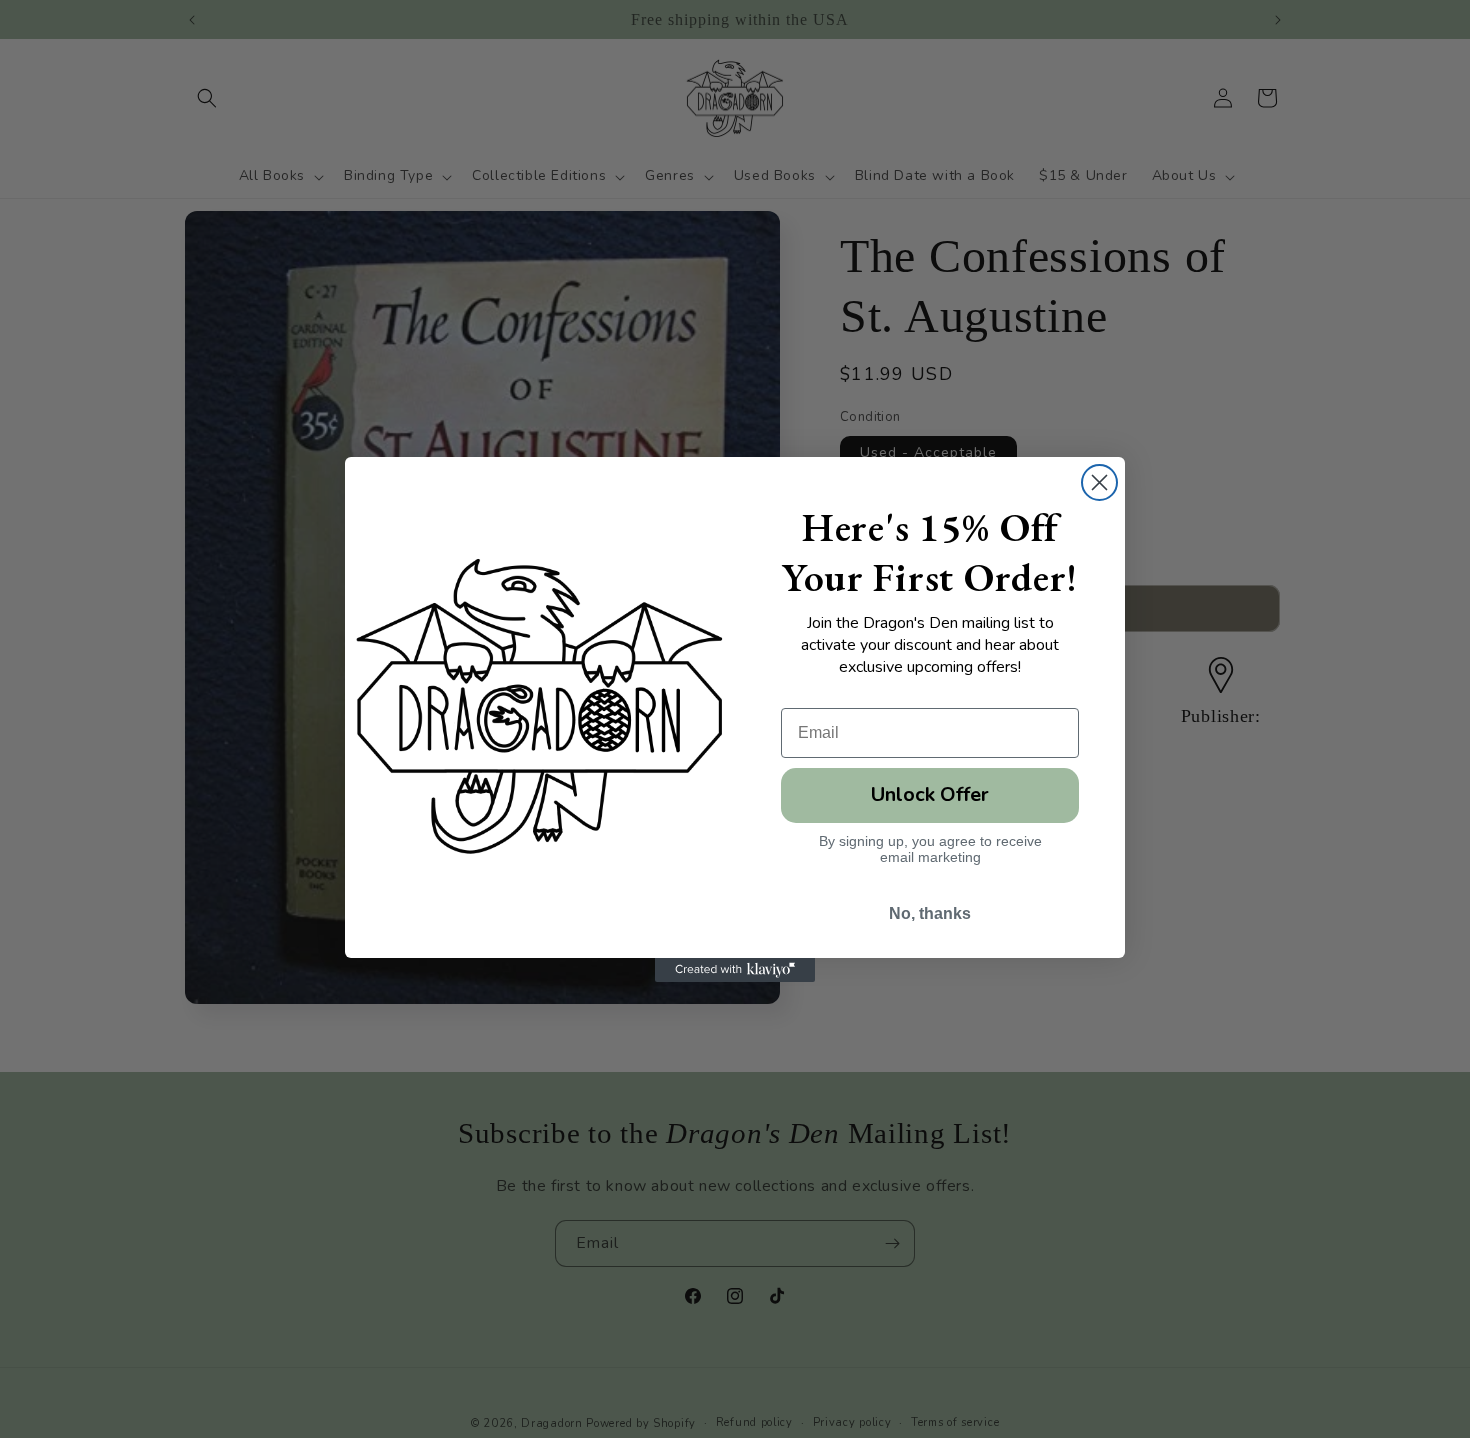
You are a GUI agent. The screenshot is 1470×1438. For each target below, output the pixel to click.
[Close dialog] (1099, 482)
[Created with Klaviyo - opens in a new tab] (735, 970)
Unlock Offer (930, 794)
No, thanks (930, 913)
